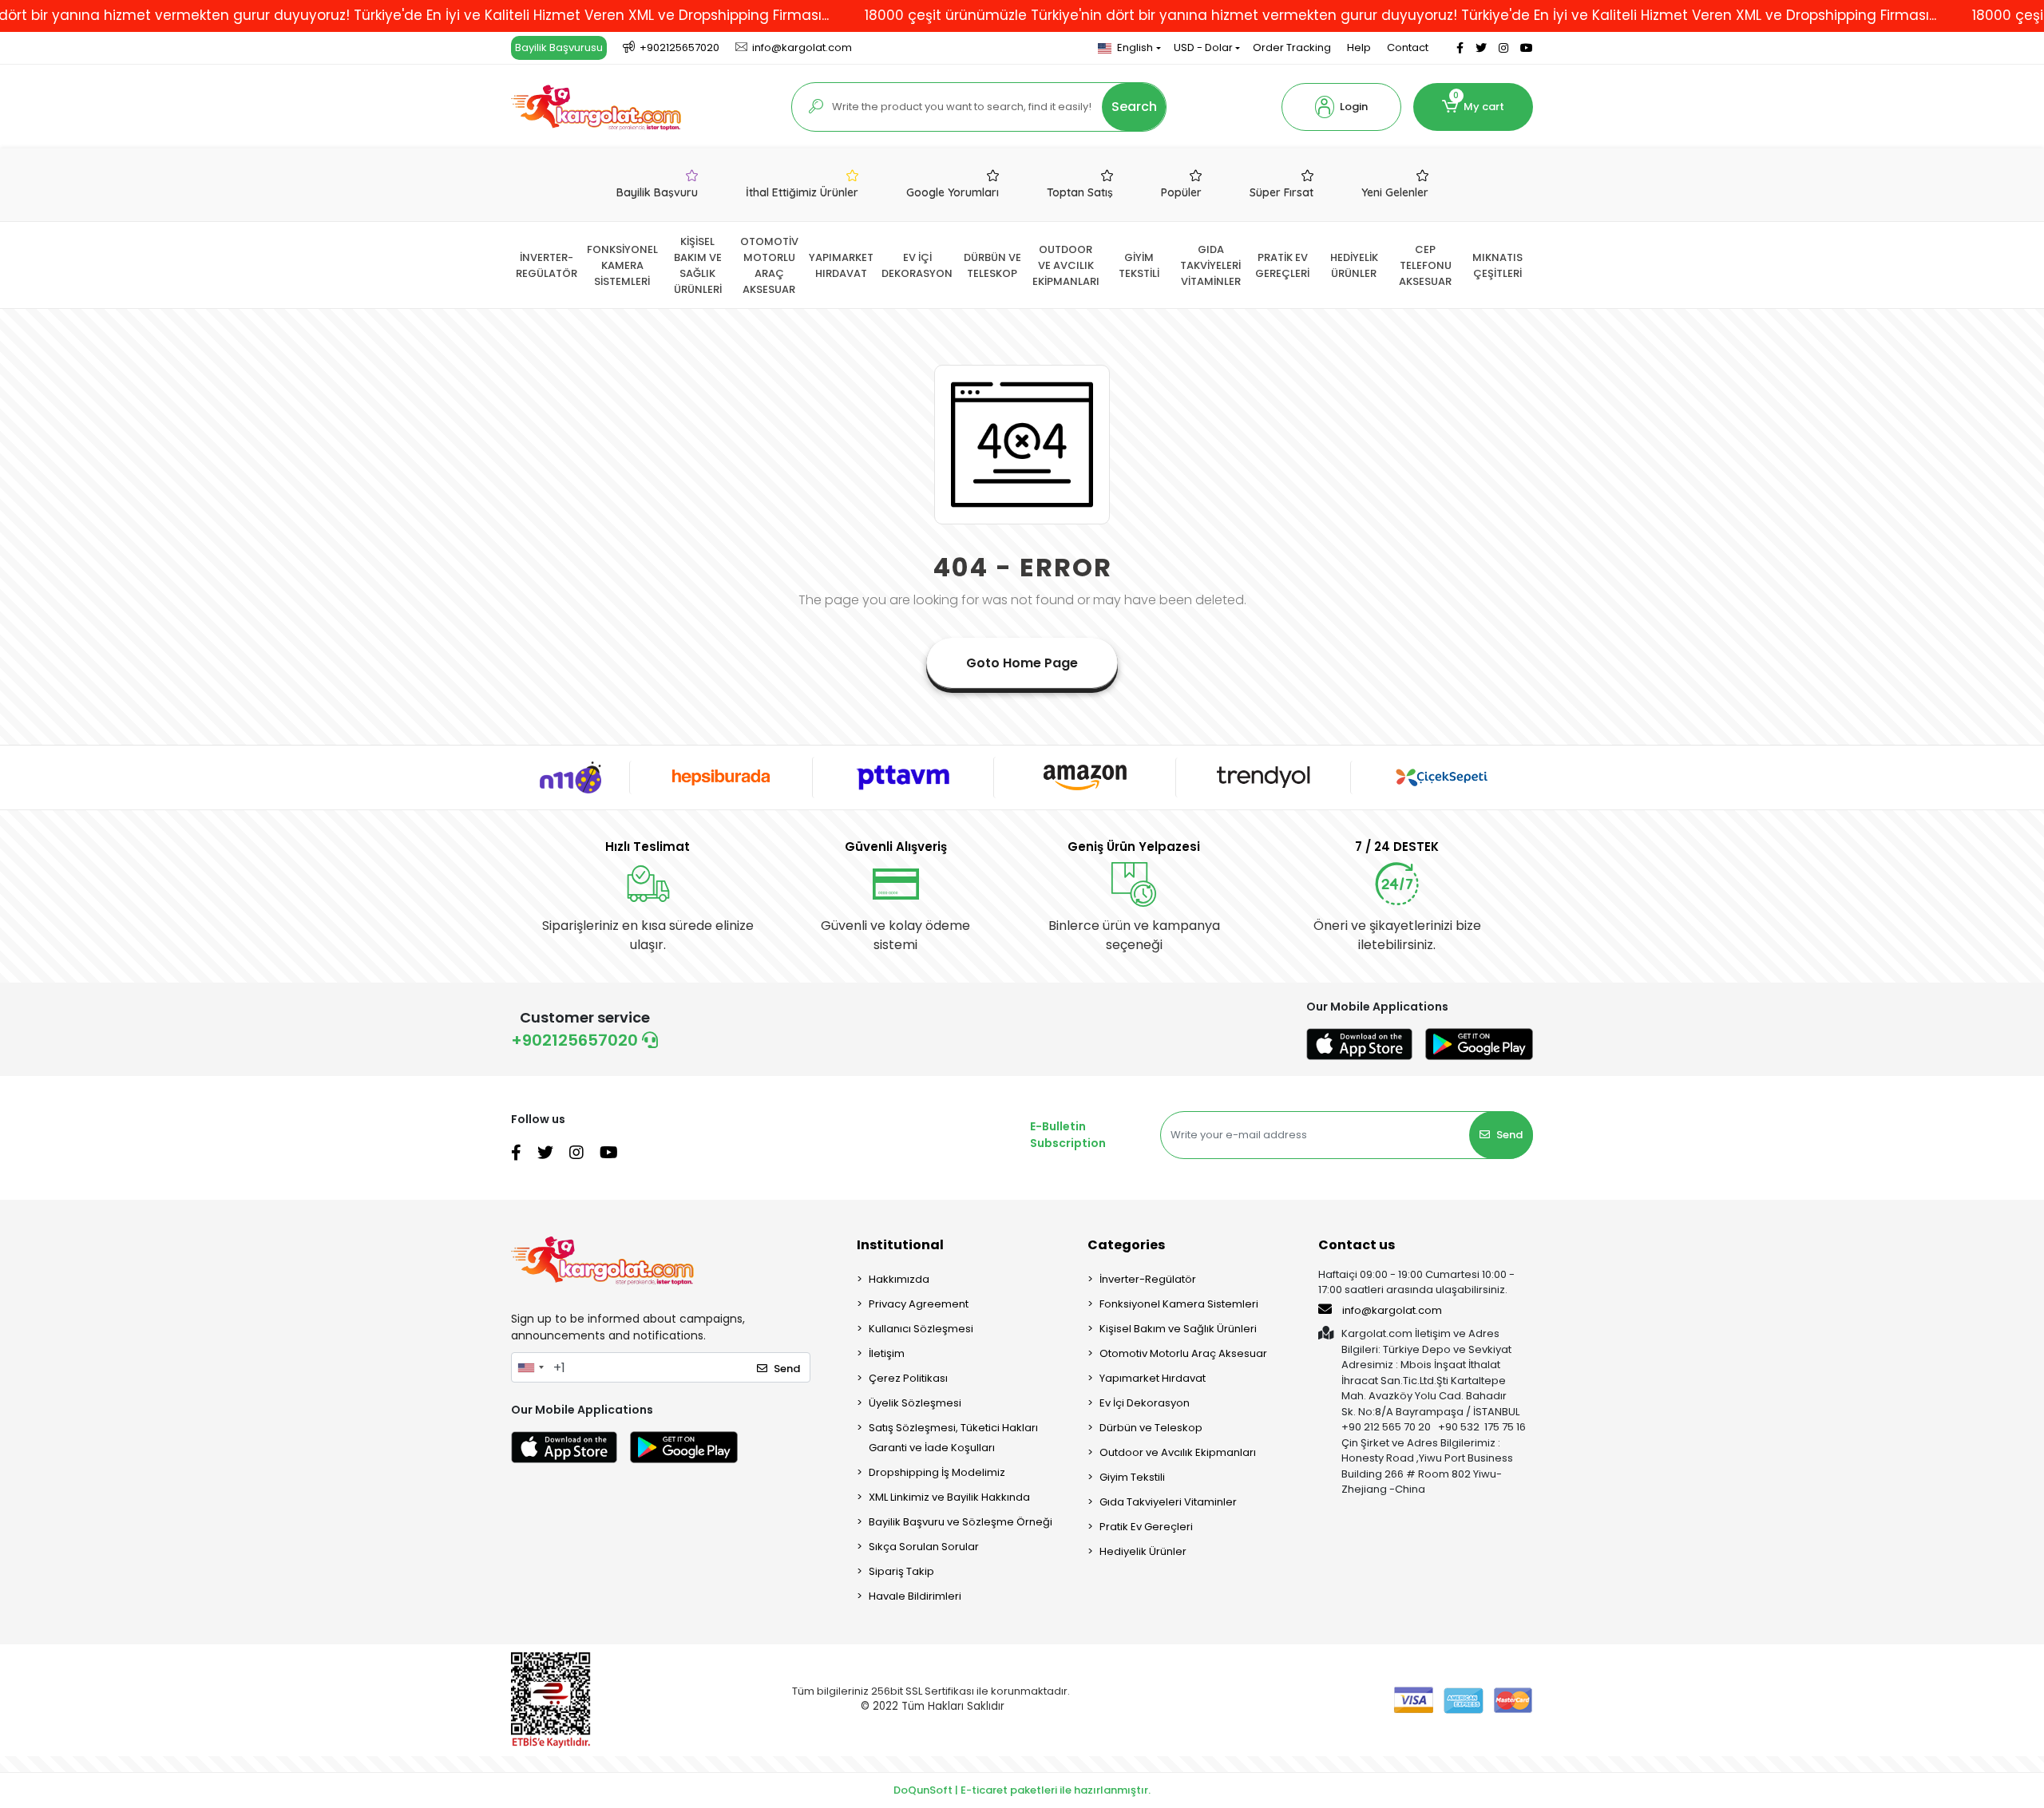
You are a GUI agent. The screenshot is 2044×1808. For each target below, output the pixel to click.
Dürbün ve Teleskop (1151, 1428)
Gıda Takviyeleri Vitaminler (1168, 1502)
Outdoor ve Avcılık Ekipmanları (1178, 1452)
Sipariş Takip (901, 1571)
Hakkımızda (899, 1279)
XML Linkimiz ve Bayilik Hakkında (949, 1497)
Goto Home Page (1022, 663)
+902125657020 (576, 1040)
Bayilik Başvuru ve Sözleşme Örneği (961, 1522)
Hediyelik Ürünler (1143, 1551)
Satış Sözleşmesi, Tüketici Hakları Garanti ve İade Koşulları (953, 1438)
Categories (1126, 1245)
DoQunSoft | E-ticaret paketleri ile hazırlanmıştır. (1022, 1790)
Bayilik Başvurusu (559, 47)
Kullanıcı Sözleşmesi (921, 1329)
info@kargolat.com (1392, 1310)
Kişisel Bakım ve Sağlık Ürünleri (1178, 1329)
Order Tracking (1292, 47)
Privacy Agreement (919, 1304)
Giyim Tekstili (1132, 1477)
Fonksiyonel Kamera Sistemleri (1179, 1304)
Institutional (900, 1245)
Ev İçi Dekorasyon (1145, 1403)
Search (1134, 107)
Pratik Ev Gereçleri (1146, 1527)
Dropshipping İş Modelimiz (937, 1472)
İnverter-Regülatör (1148, 1279)
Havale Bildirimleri (915, 1596)
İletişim (887, 1353)
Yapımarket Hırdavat (1153, 1378)
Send (1509, 1135)
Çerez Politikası (908, 1378)
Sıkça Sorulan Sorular (924, 1547)
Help (1359, 47)
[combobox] (530, 1367)
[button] (1341, 107)
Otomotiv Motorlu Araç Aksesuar (1183, 1353)
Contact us (1357, 1245)
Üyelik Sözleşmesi (915, 1403)
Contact (1408, 47)
